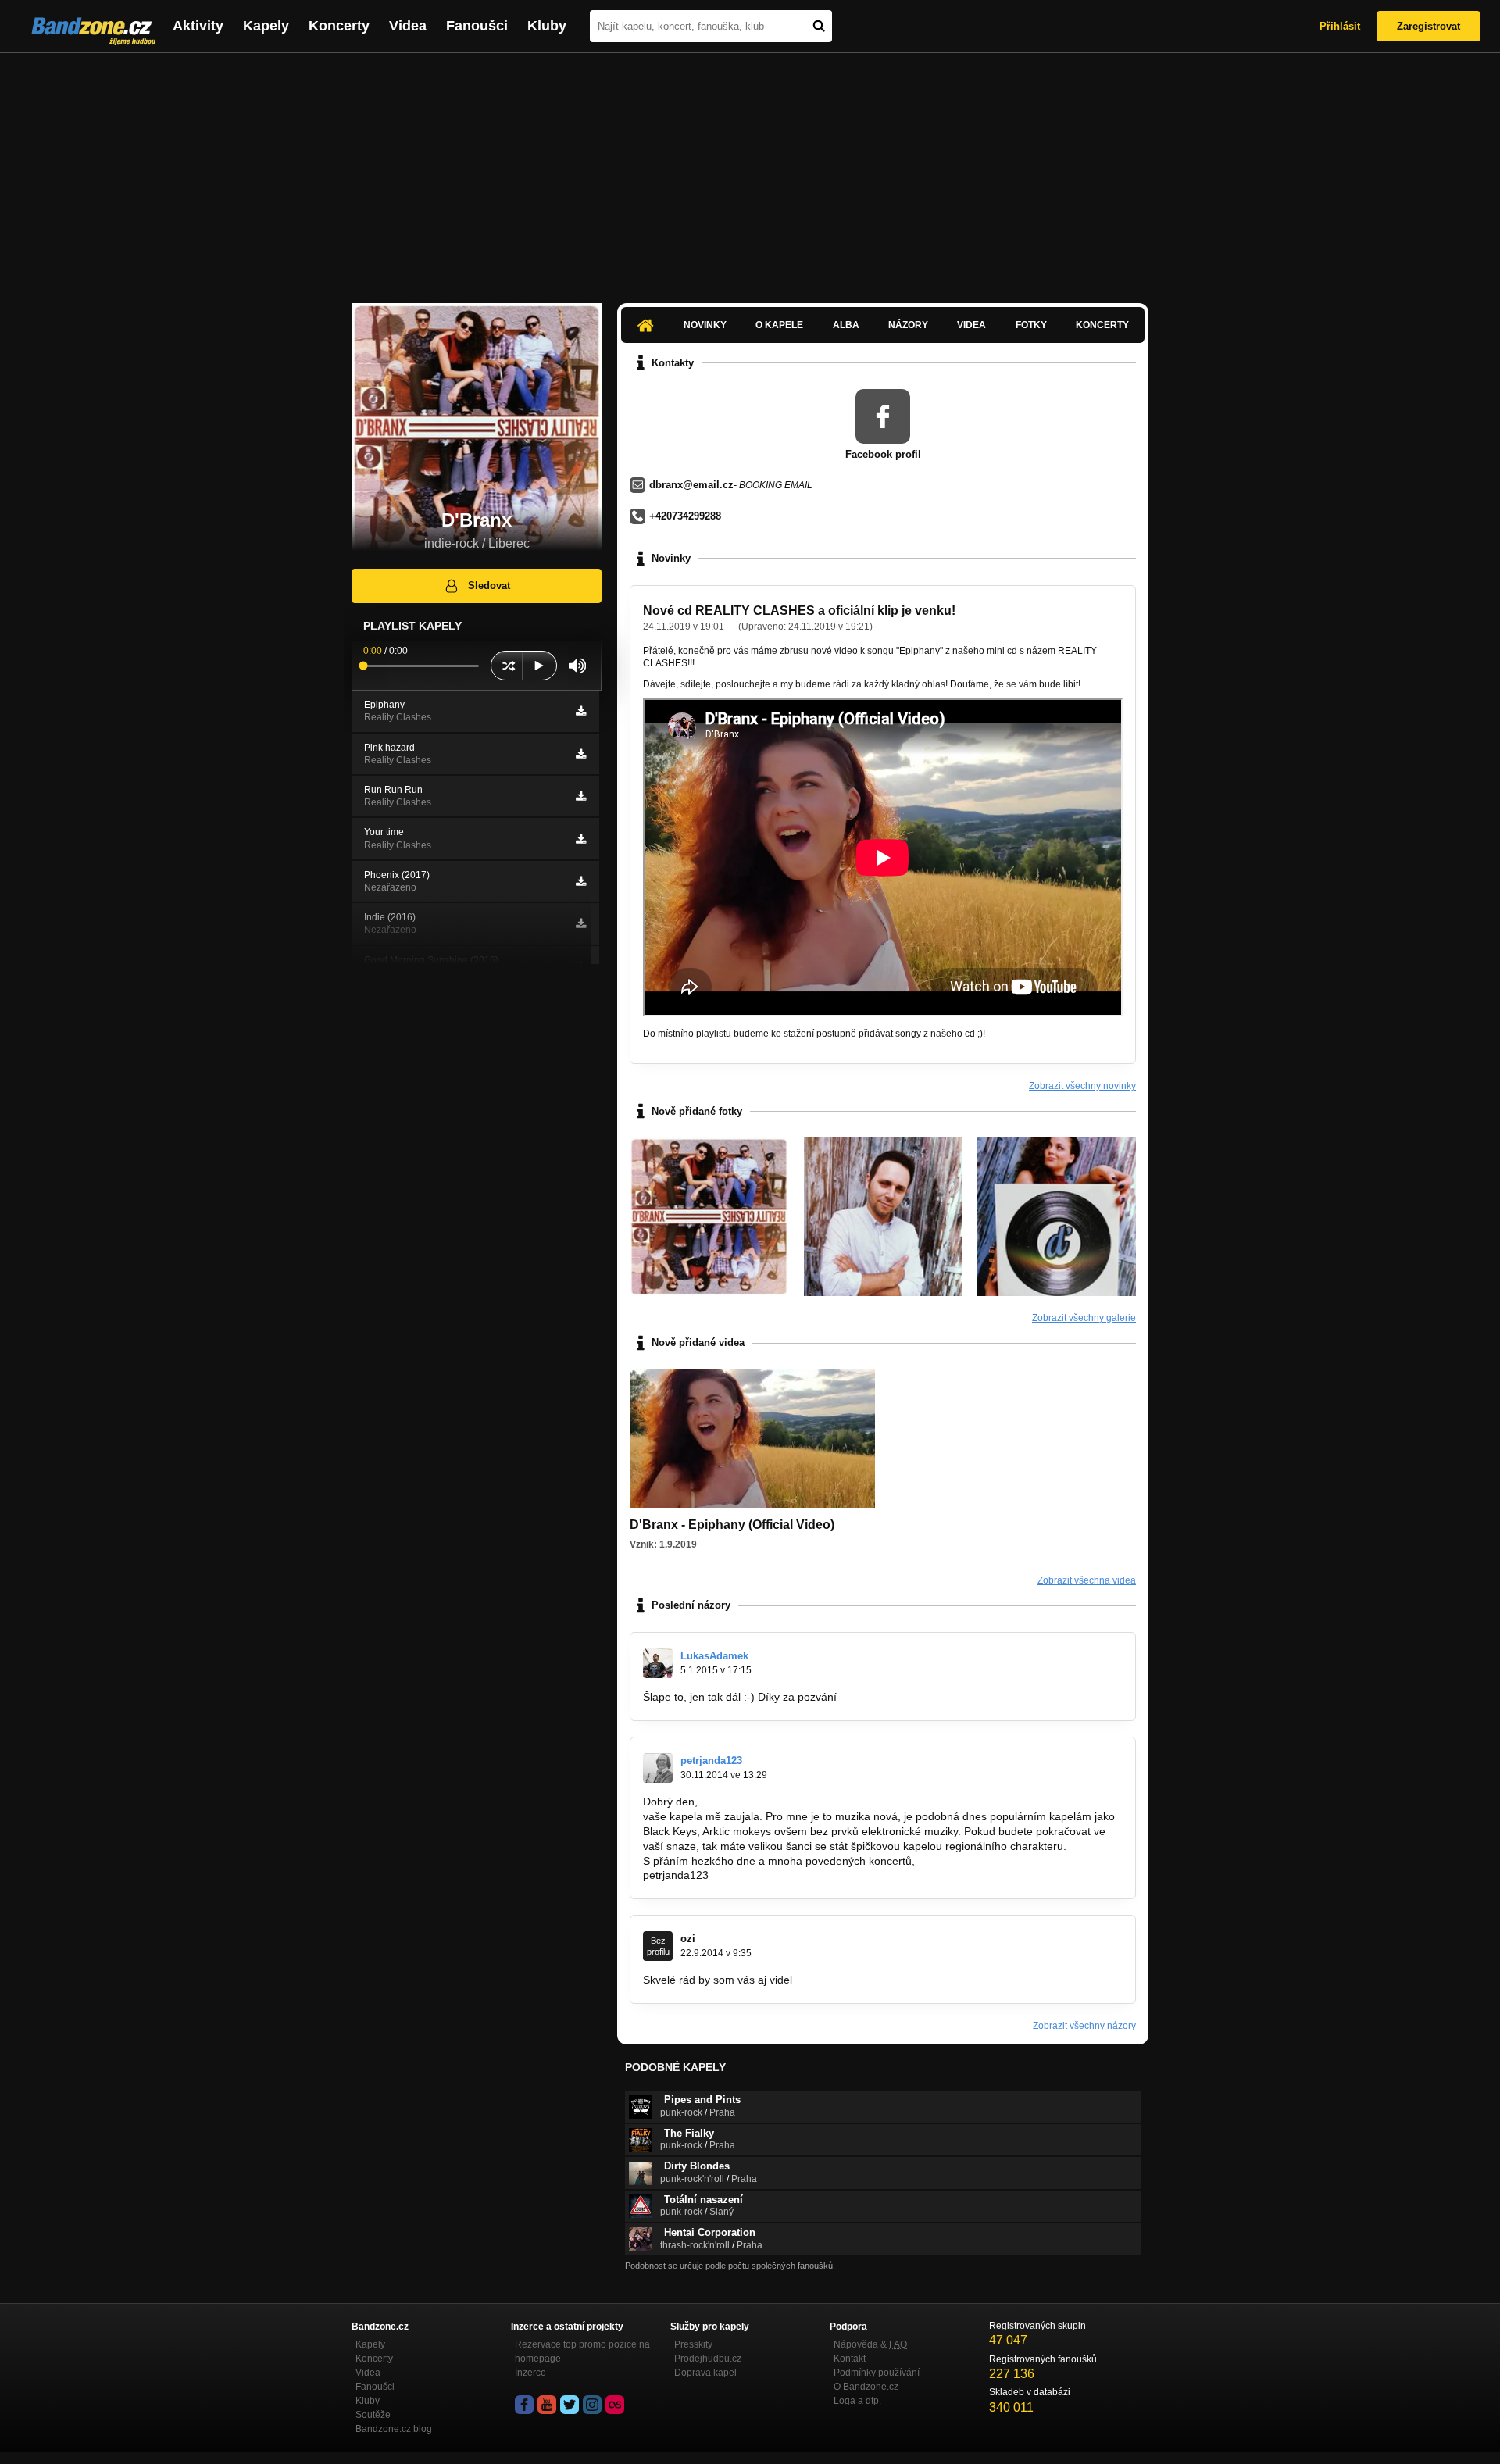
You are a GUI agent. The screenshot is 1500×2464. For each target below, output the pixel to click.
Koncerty (339, 26)
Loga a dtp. (857, 2401)
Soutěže (373, 2415)
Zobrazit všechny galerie (1084, 1318)
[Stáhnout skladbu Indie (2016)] (581, 923)
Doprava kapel (705, 2373)
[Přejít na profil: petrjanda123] (658, 1768)
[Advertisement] (750, 170)
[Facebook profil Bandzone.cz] (524, 2405)
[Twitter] (570, 2405)
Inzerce (530, 2373)
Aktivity (198, 26)
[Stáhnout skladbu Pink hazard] (581, 754)
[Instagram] (592, 2405)
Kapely (266, 26)
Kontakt (850, 2359)
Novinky (705, 325)
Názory (908, 325)
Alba (846, 325)
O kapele (779, 325)
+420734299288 (685, 516)
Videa (408, 26)
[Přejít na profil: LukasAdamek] (658, 1663)
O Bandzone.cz (866, 2387)
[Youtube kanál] (547, 2405)
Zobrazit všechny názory (1084, 2026)
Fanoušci (477, 26)
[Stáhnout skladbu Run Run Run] (581, 796)
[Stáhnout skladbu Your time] (581, 839)
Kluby (547, 26)
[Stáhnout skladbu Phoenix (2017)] (581, 881)
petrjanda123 (711, 1761)
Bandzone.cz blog (394, 2429)
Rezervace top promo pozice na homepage (582, 2352)
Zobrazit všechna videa (1087, 1580)
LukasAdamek (714, 1656)
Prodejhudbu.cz (708, 2359)
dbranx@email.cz (691, 485)
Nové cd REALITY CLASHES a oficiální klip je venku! (799, 611)
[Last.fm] (615, 2405)
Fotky (1031, 325)
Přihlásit (1340, 26)
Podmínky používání (877, 2373)
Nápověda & (870, 2344)
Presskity (693, 2344)
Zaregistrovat (1429, 26)
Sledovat (489, 586)
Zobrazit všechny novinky (1082, 1086)
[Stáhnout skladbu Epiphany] (581, 711)
